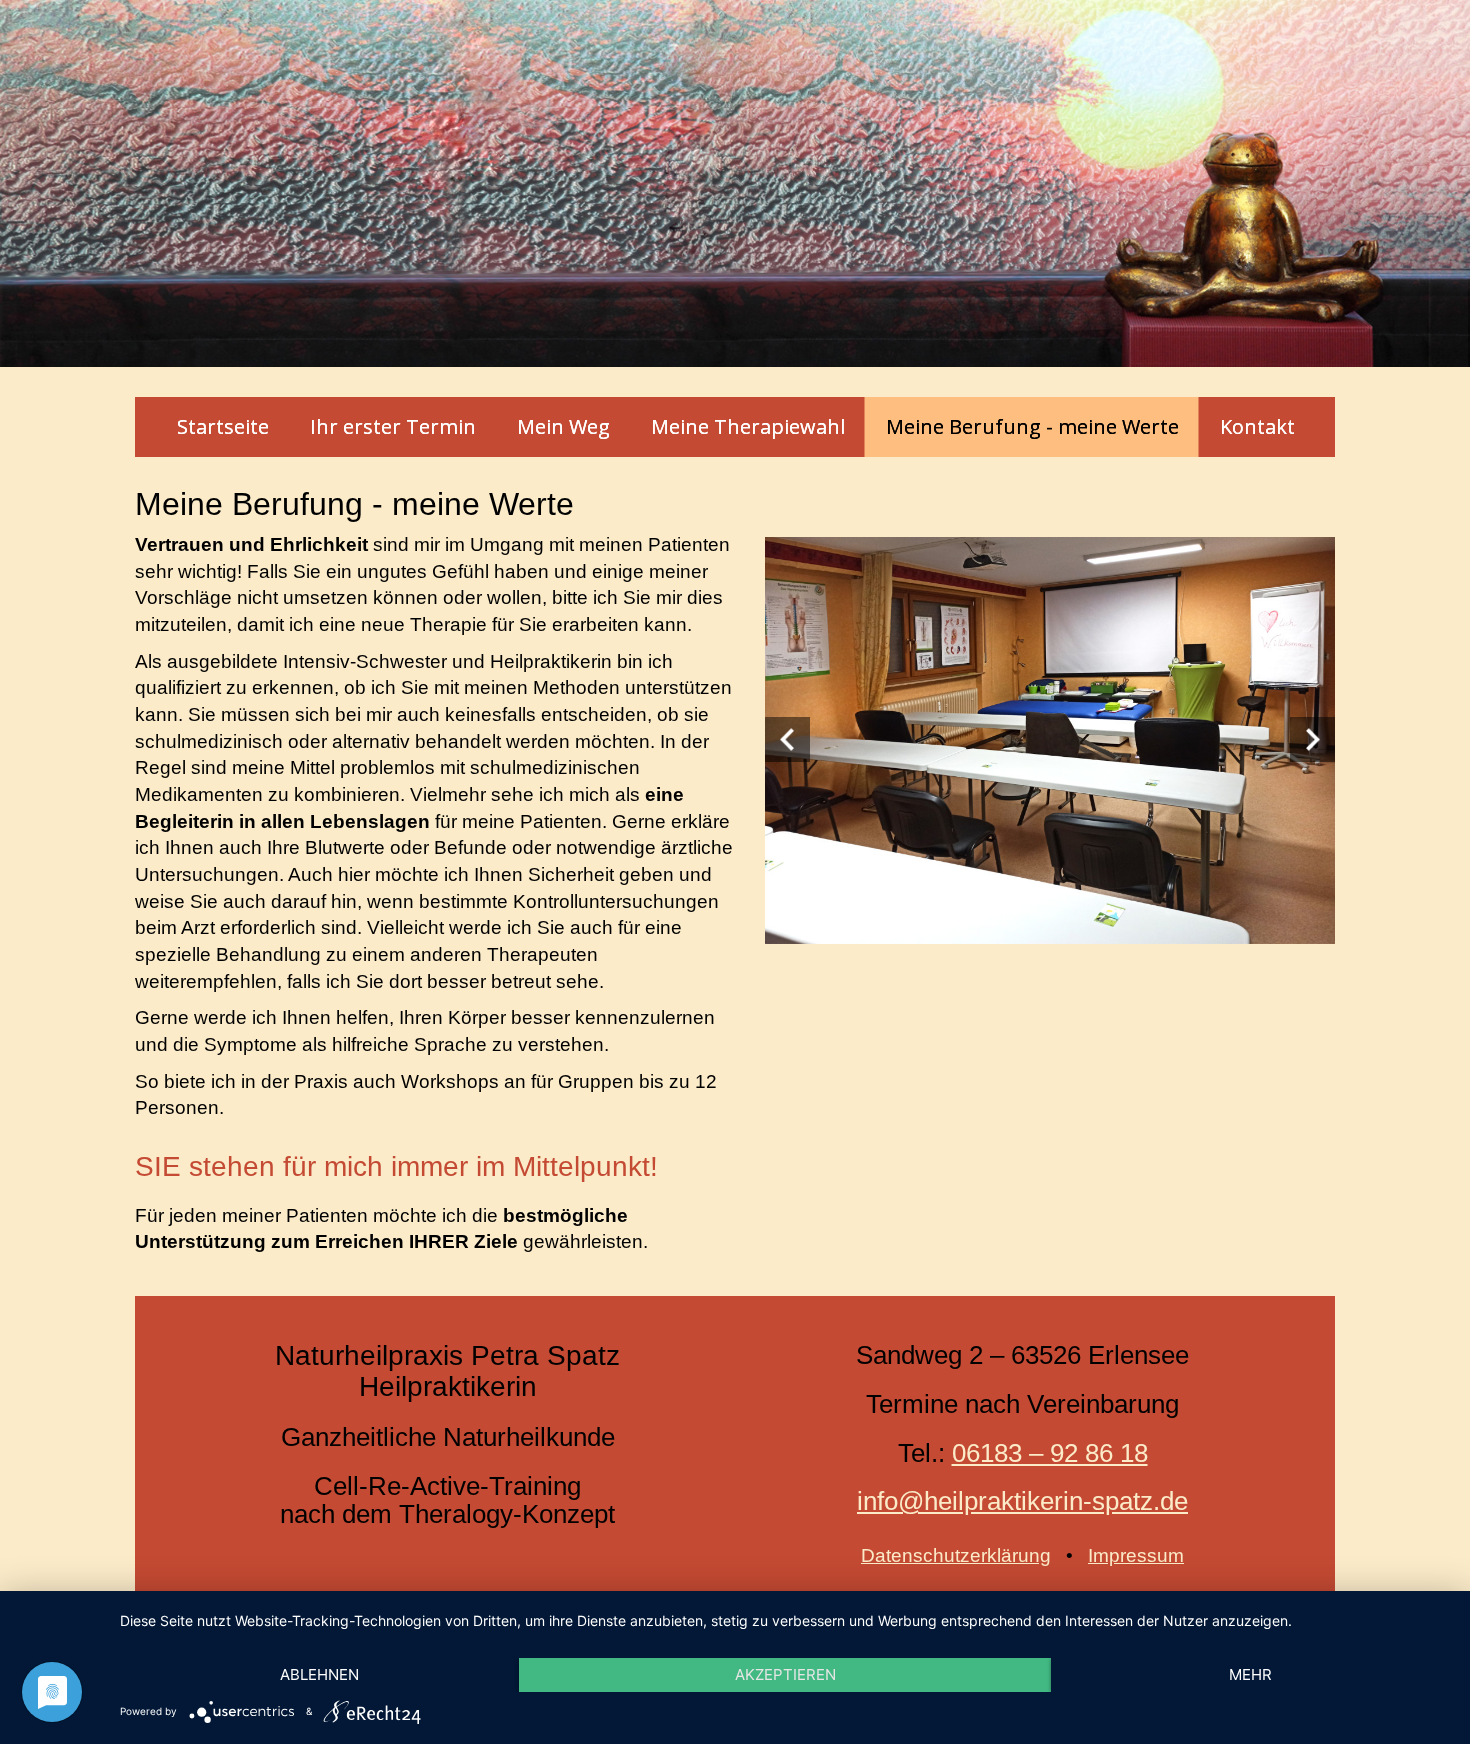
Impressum (1136, 1555)
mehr (1250, 1674)
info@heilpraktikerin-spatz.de (1022, 1501)
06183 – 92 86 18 (1050, 1453)
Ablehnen (319, 1674)
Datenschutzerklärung (956, 1555)
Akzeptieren (785, 1674)
